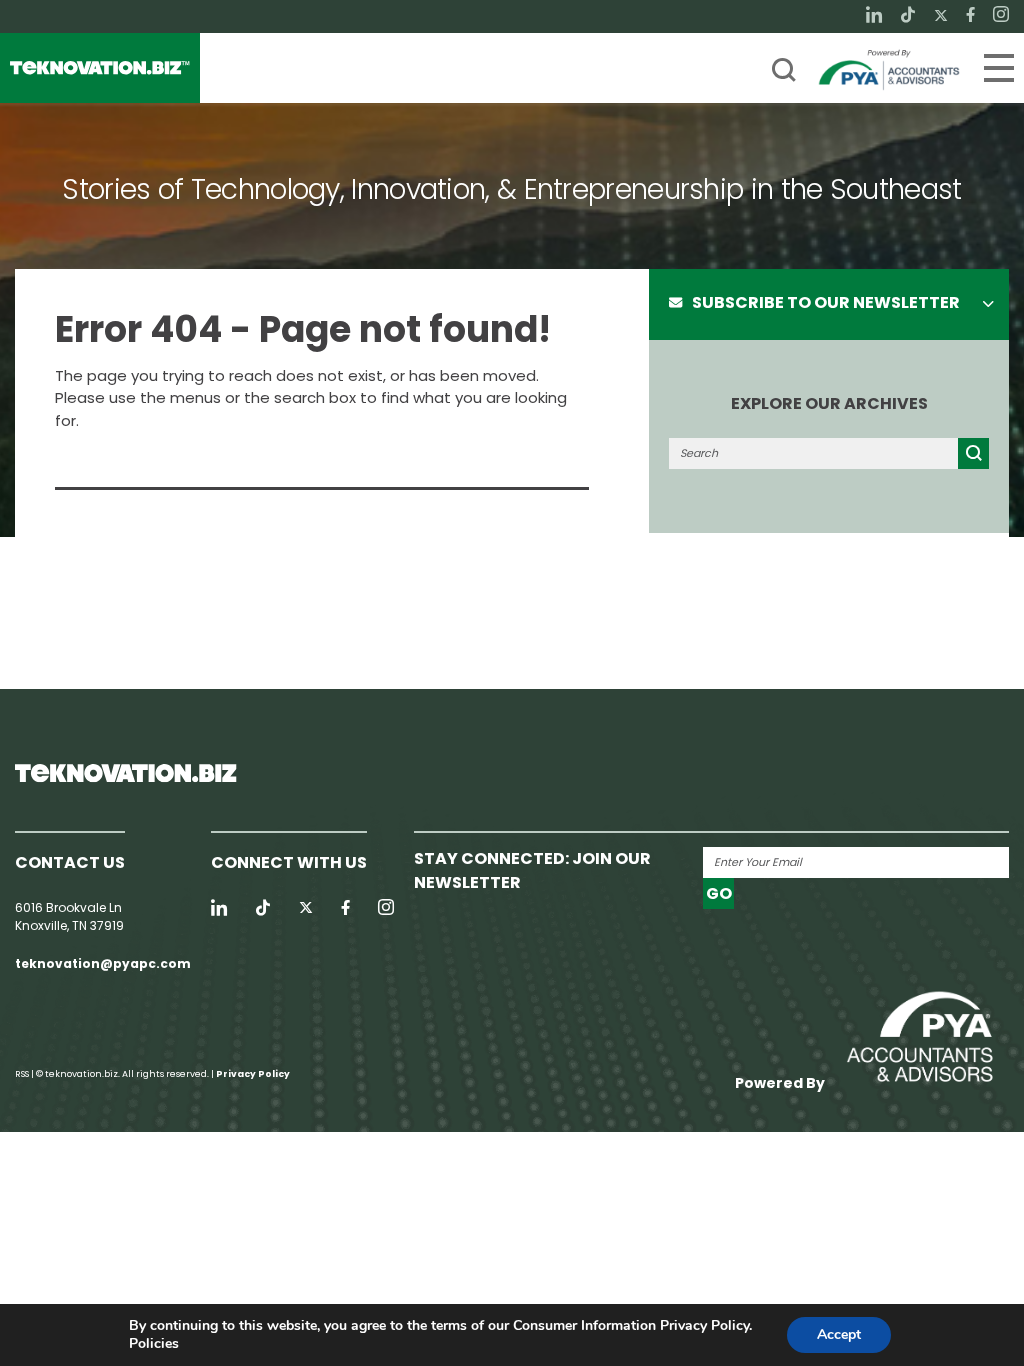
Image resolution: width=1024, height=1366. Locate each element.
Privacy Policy (253, 1074)
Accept (839, 1334)
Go (719, 893)
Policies (154, 1343)
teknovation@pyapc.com (103, 963)
